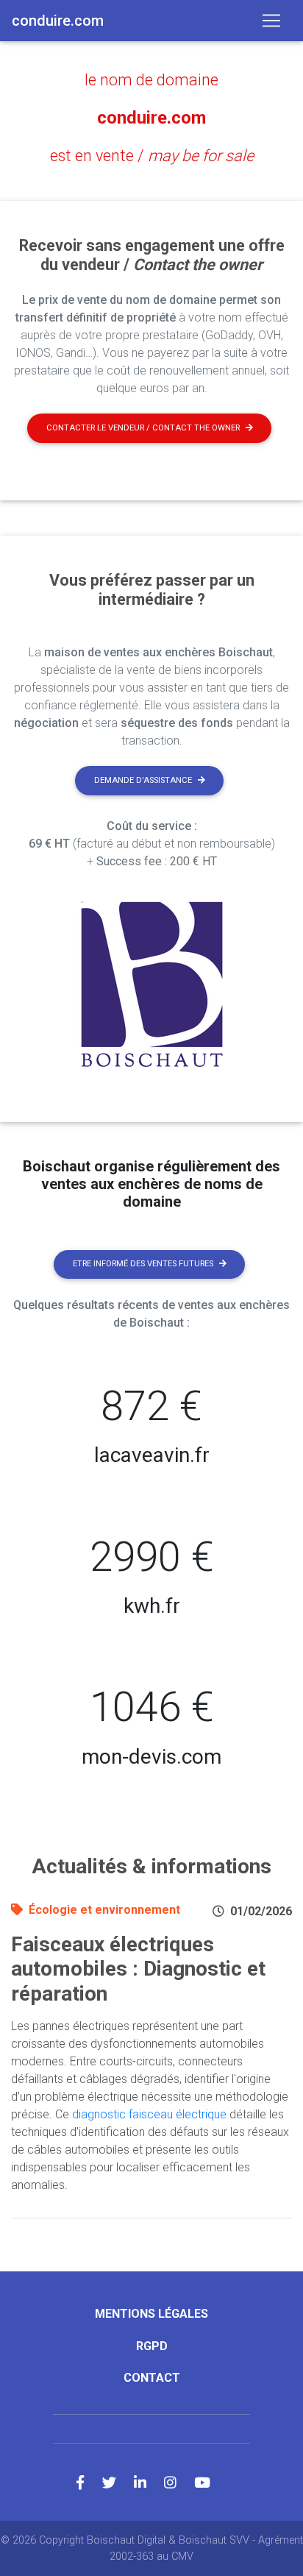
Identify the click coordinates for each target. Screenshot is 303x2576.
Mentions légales (151, 2314)
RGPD (152, 2346)
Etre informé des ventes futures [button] (143, 1264)
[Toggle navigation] (271, 21)
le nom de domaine (151, 80)
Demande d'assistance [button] (143, 780)
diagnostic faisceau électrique (149, 2114)
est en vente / (152, 156)
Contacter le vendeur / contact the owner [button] (143, 428)
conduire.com (151, 118)
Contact (152, 2378)
